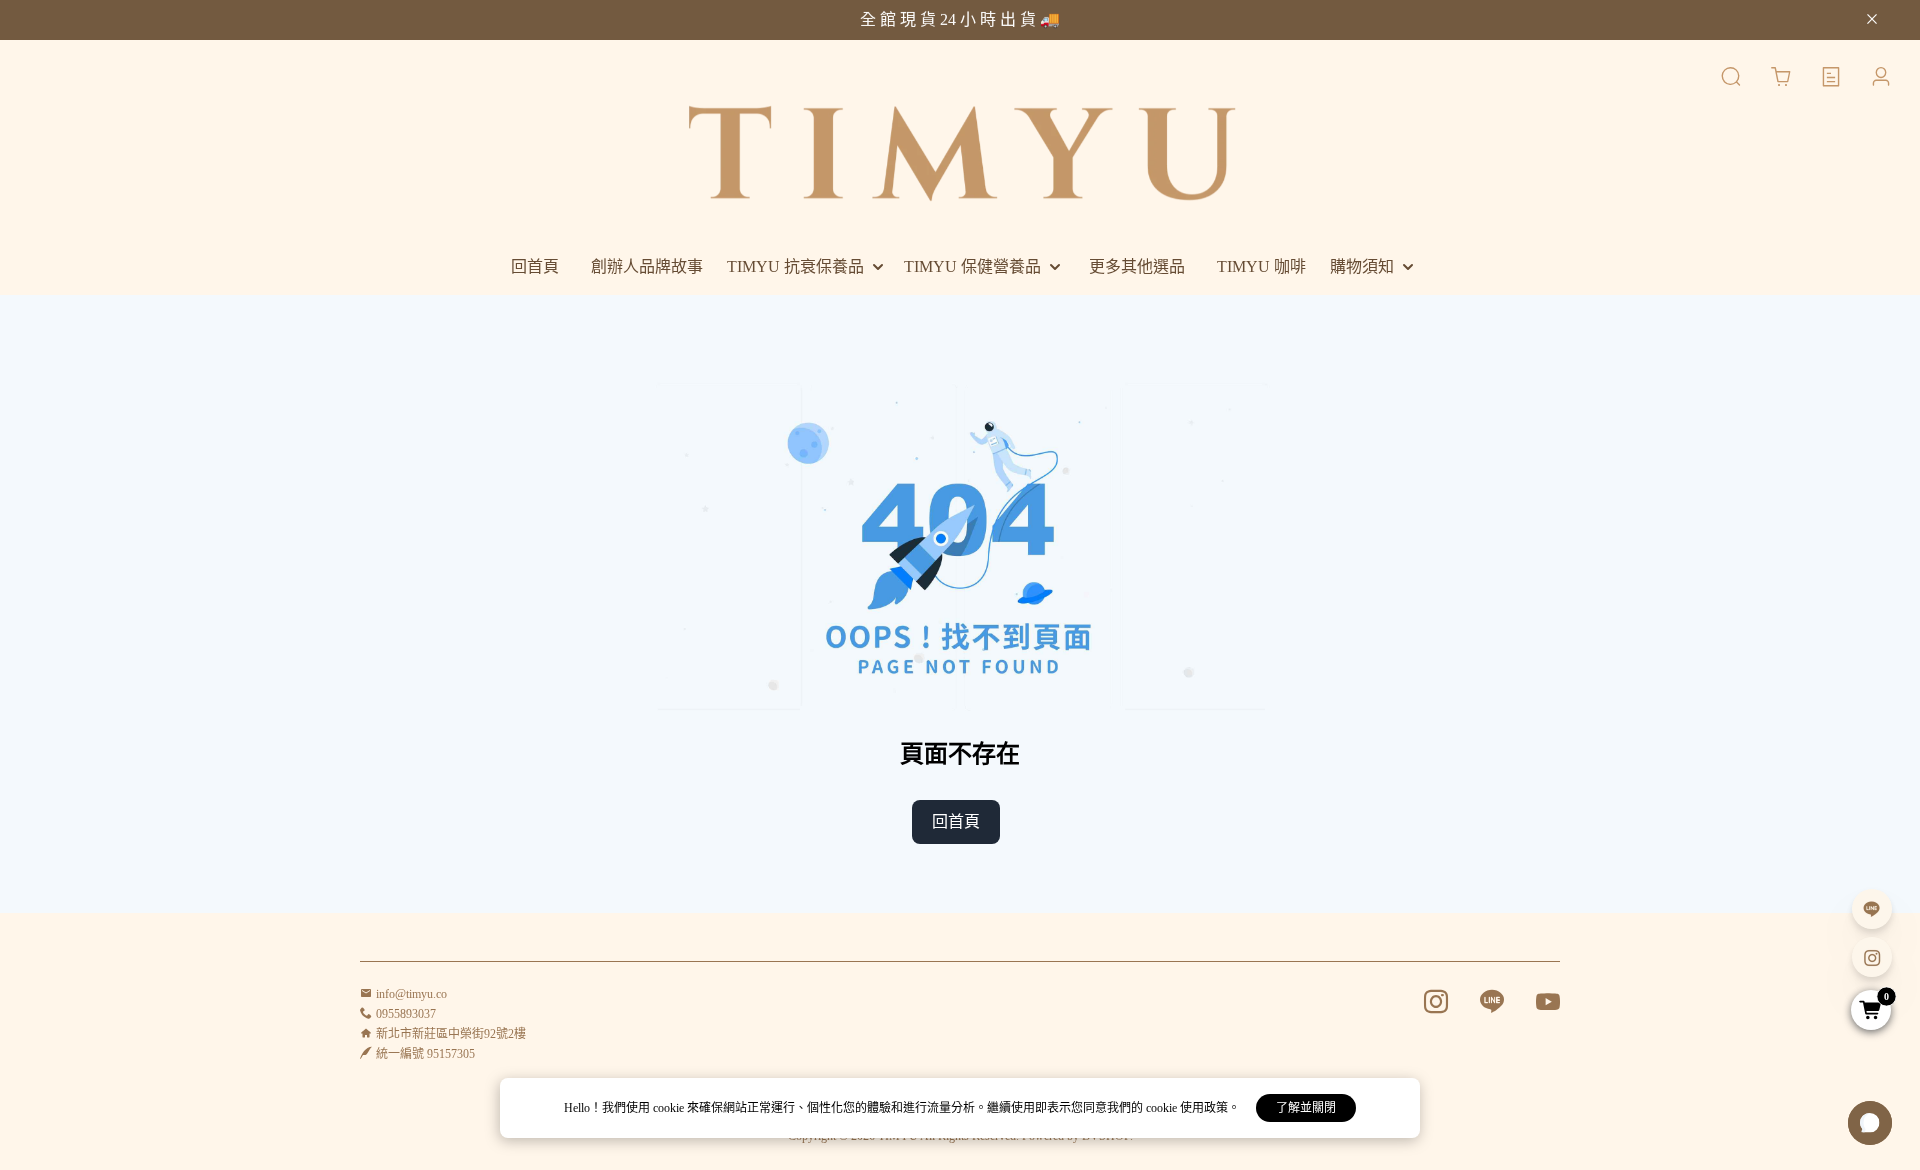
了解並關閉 (1306, 1108)
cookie (670, 1108)
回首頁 (956, 821)
